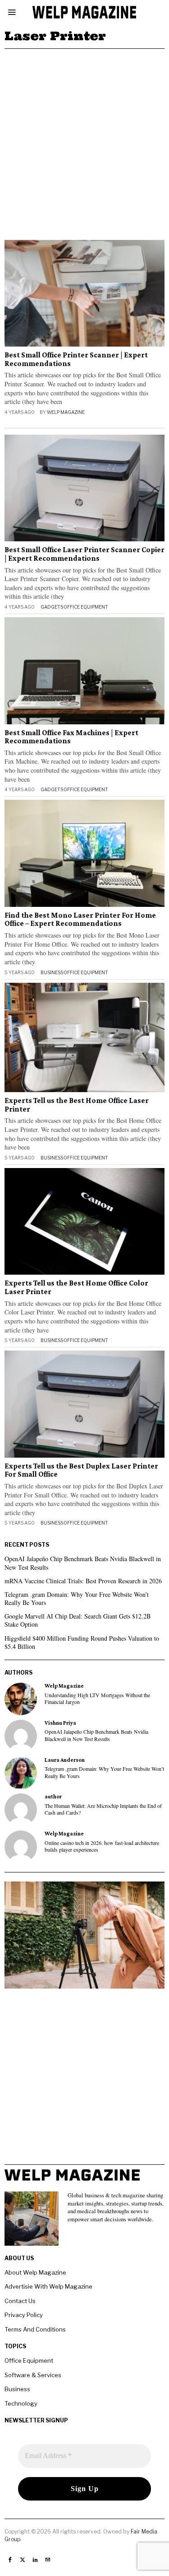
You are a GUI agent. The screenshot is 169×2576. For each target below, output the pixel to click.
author (53, 1797)
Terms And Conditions (35, 2329)
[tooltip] (21, 1699)
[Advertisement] (84, 138)
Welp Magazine (66, 412)
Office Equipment (86, 607)
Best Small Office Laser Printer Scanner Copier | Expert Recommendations (84, 554)
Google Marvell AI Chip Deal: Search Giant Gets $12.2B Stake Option (78, 1620)
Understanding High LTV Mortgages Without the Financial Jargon (97, 1699)
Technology (21, 2403)
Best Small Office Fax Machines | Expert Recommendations (71, 737)
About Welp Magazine (35, 2272)
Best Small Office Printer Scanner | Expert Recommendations (76, 359)
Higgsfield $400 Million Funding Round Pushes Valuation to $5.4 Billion (82, 1642)
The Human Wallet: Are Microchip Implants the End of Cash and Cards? (103, 1809)
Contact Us (20, 2301)
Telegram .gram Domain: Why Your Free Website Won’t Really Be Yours (77, 1598)
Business (52, 972)
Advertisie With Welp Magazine (48, 2286)
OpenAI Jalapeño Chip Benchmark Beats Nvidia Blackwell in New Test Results (83, 1563)
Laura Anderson (65, 1760)
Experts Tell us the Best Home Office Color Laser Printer (76, 1288)
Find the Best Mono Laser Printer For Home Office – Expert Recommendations (80, 920)
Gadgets (52, 607)
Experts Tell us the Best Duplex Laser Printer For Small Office (81, 1471)
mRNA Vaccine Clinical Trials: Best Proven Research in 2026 (83, 1581)
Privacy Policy (24, 2315)
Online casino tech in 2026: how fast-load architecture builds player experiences (102, 1846)
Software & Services (33, 2375)
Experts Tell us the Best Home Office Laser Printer (77, 1105)
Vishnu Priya (60, 1723)
